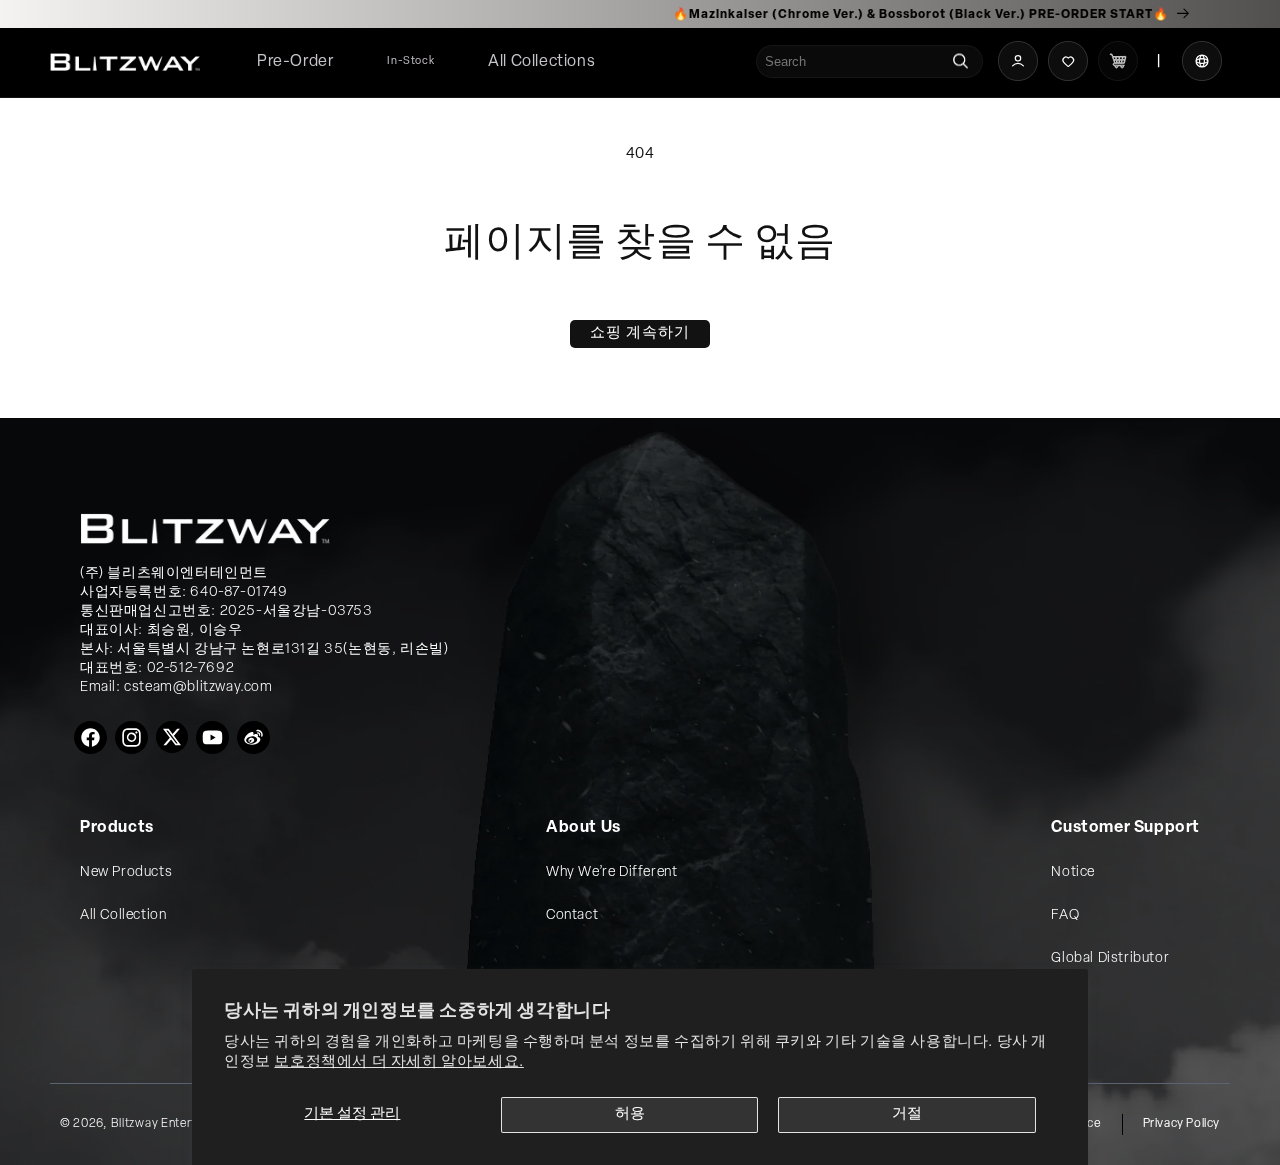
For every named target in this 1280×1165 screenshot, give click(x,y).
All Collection (123, 915)
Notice (1073, 872)
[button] (541, 62)
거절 (907, 1114)
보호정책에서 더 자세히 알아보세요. (398, 1062)
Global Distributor (1110, 958)
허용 (630, 1114)
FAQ (1065, 915)
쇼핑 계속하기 (640, 333)
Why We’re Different (611, 872)
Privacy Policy (1181, 1124)
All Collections (541, 62)
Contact (572, 915)
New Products (126, 872)
